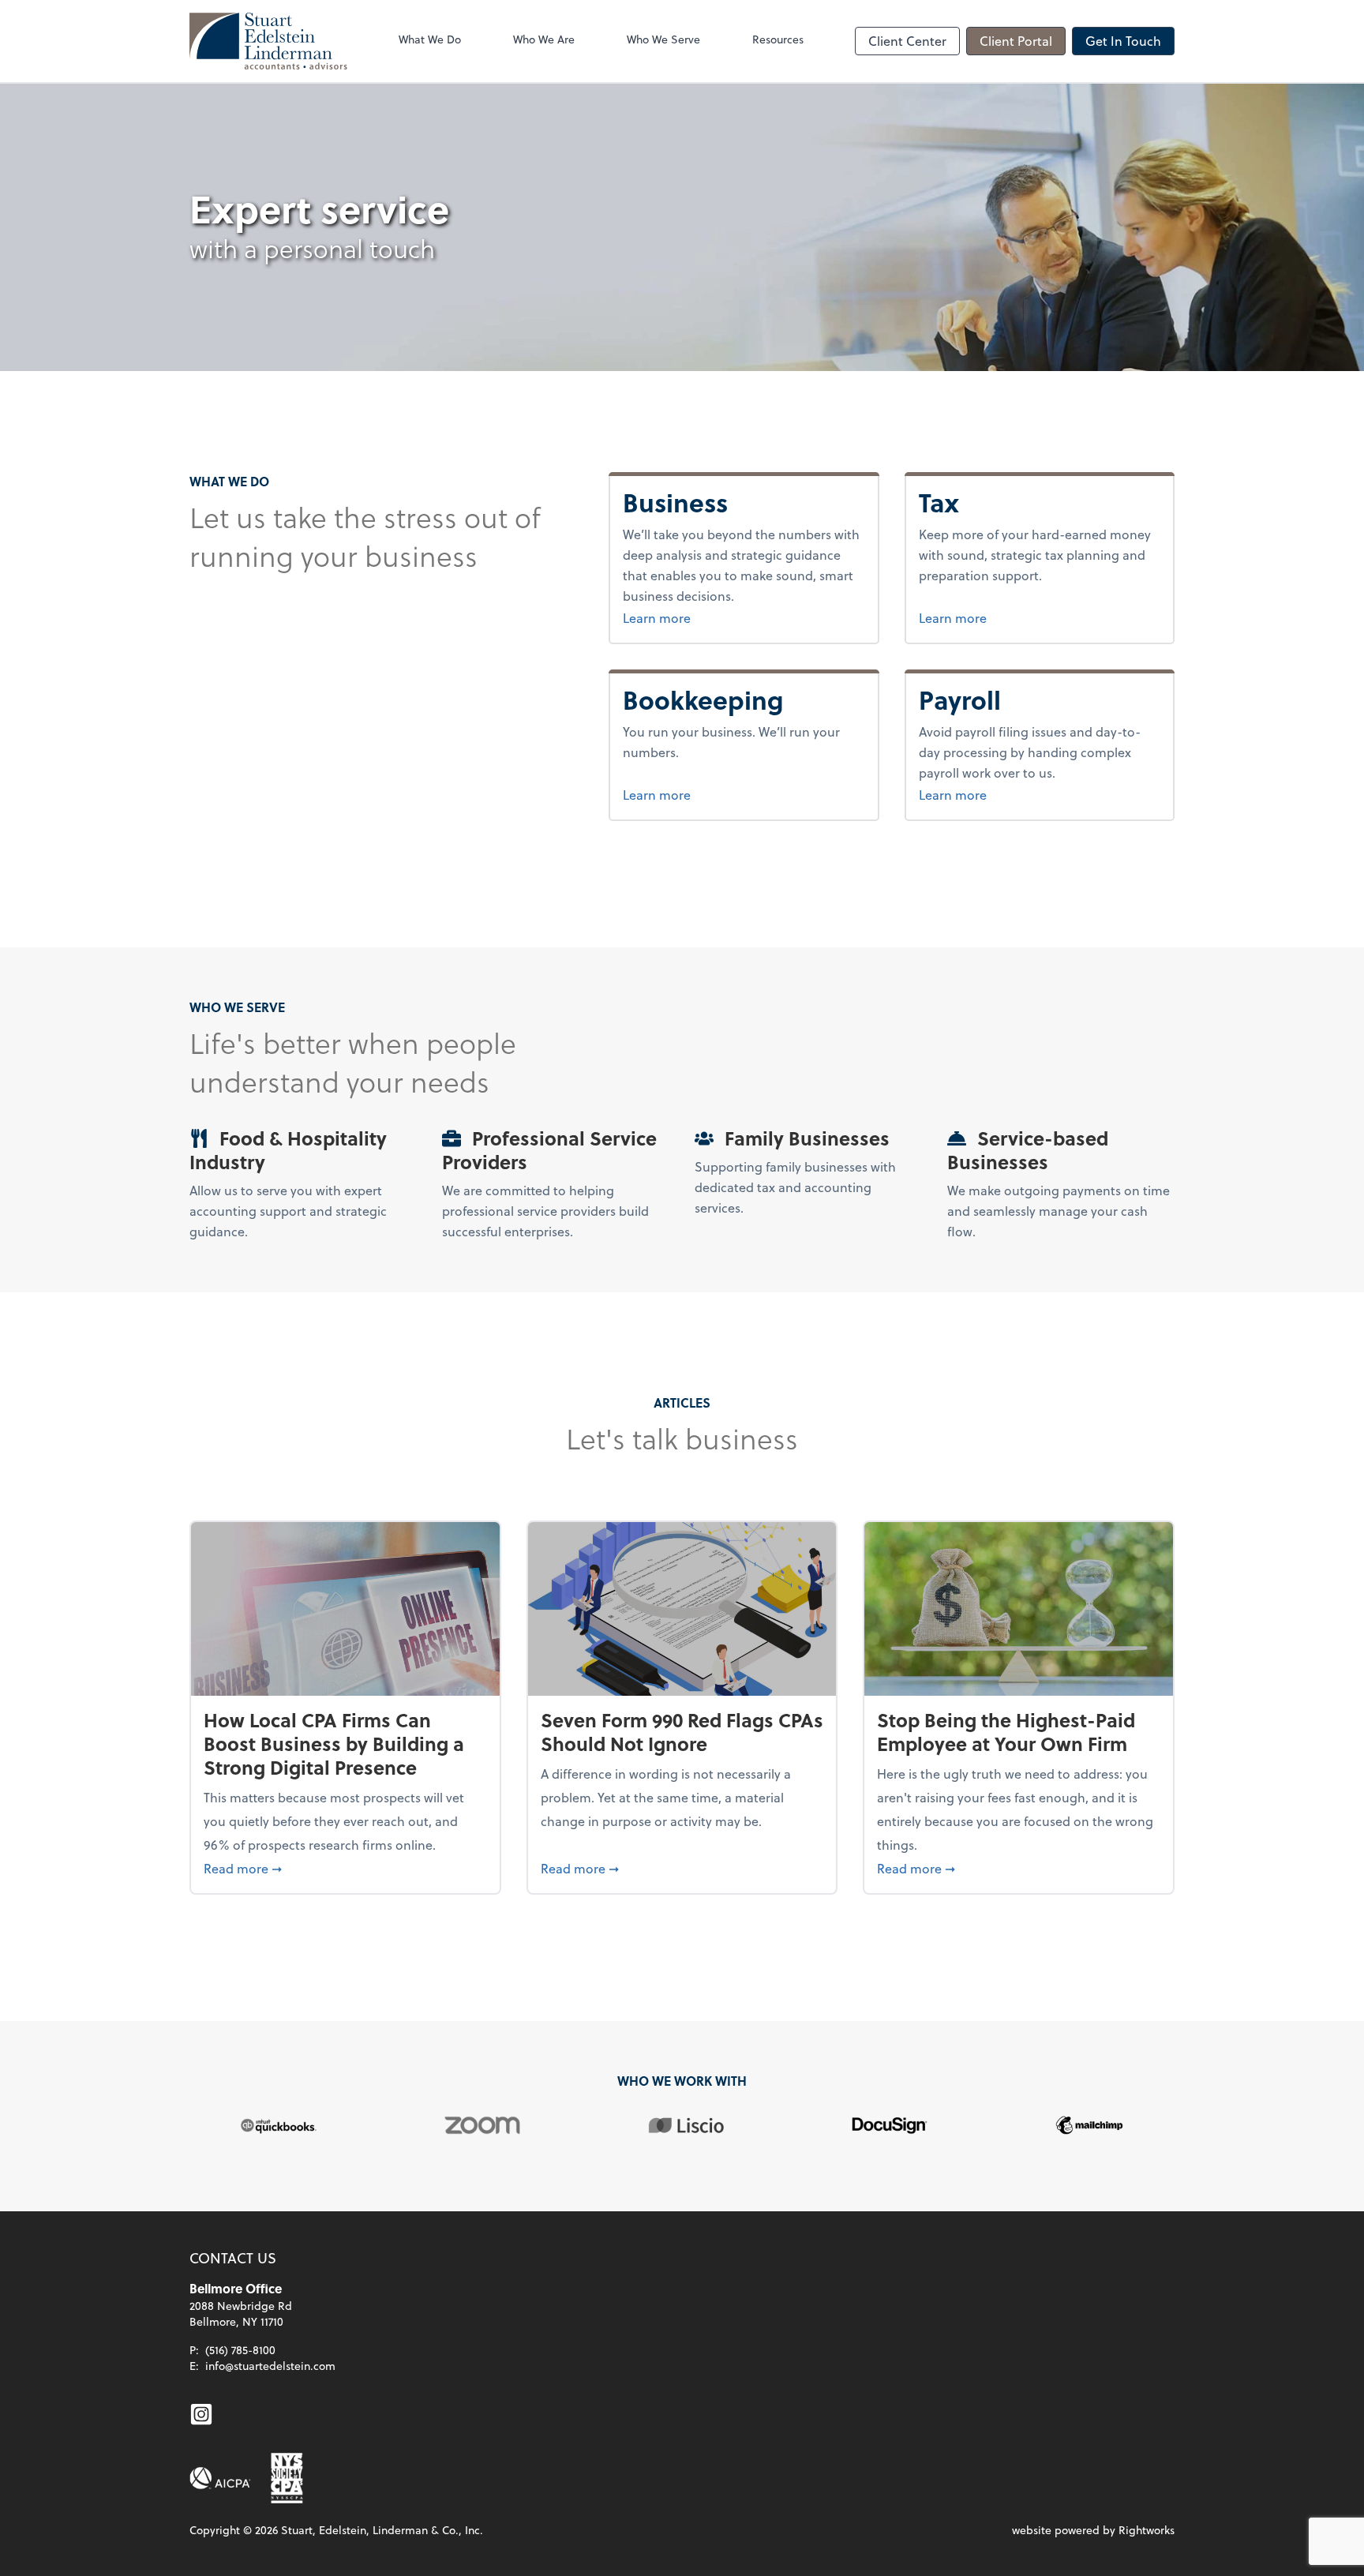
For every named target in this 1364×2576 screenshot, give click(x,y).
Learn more (728, 617)
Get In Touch (1123, 41)
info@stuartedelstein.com (270, 2366)
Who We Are (544, 39)
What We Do (430, 39)
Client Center (907, 41)
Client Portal (1016, 41)
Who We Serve (663, 39)
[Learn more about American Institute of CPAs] (220, 2478)
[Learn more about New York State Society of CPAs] (287, 2478)
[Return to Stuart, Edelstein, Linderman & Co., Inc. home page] (268, 41)
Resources (778, 39)
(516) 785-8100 (240, 2350)
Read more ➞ (345, 1868)
